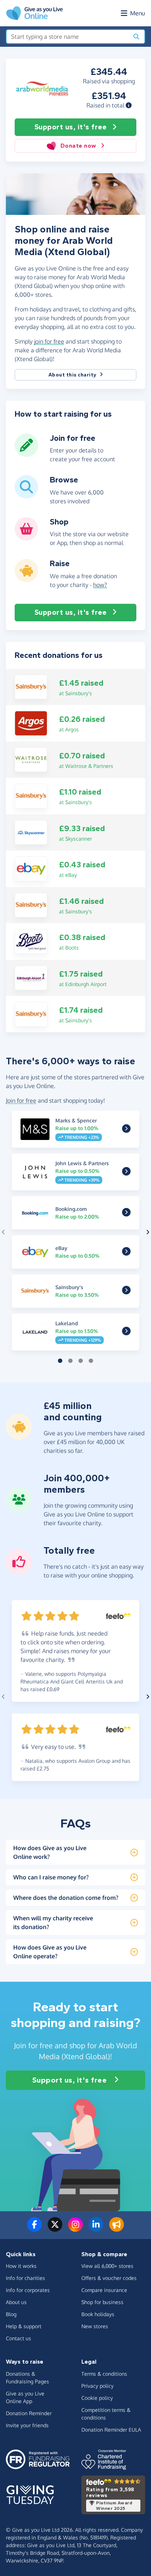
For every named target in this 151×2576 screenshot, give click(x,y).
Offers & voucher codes (109, 2278)
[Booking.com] (126, 1213)
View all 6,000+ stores (107, 2266)
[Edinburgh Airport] (31, 977)
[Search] (136, 37)
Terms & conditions (104, 2374)
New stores (95, 2326)
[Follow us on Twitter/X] (55, 2229)
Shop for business (102, 2302)
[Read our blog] (117, 2229)
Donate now (78, 146)
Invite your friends (27, 2425)
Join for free (21, 1101)
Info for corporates (28, 2290)
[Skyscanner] (31, 832)
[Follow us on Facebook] (34, 2229)
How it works (21, 2266)
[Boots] (31, 941)
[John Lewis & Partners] (126, 1173)
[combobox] (68, 37)
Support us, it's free (71, 127)
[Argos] (31, 723)
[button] (129, 105)
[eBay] (31, 868)
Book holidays (98, 2314)
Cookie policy (97, 2398)
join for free (49, 341)
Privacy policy (97, 2386)
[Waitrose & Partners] (31, 759)
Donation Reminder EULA (111, 2430)
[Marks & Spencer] (126, 1130)
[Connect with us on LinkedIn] (96, 2229)
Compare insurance (104, 2290)
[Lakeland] (126, 1333)
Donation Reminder (29, 2413)
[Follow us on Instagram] (75, 2229)
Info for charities (25, 2278)
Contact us (19, 2338)
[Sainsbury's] (31, 686)
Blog (11, 2314)
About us (16, 2302)
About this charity (73, 375)
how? (100, 585)
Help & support (24, 2326)
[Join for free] (26, 454)
